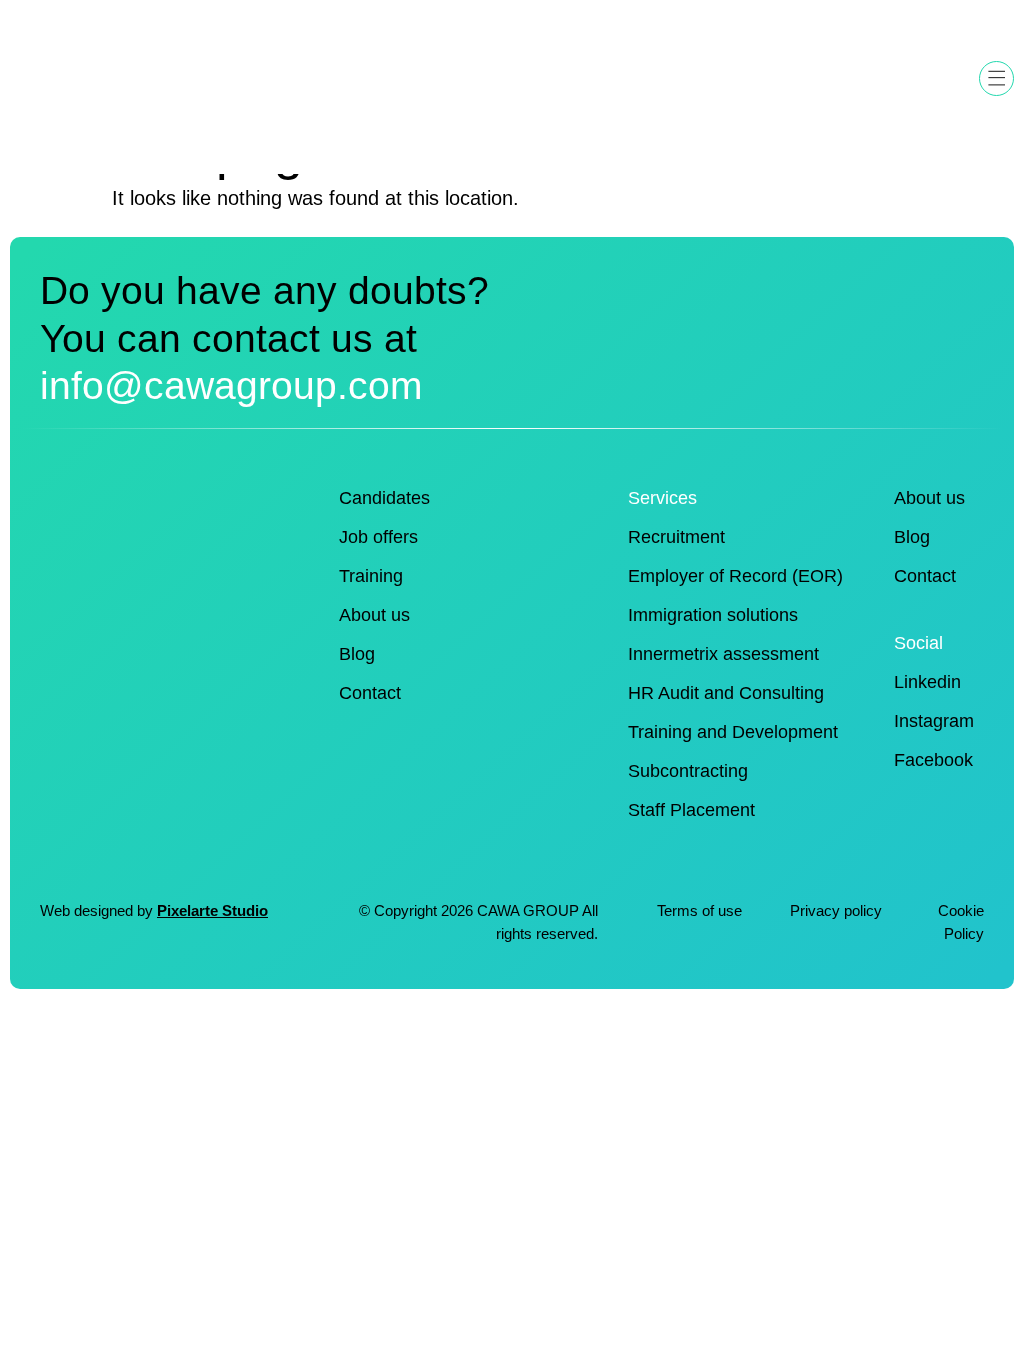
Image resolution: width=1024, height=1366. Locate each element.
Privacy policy (838, 910)
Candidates (384, 498)
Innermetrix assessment (723, 654)
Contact (370, 693)
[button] (996, 78)
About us (374, 615)
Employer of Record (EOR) (735, 576)
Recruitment (676, 537)
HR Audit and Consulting (726, 693)
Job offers (378, 537)
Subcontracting (688, 771)
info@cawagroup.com (231, 385)
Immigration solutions (713, 615)
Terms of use (699, 910)
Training (371, 576)
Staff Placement (691, 810)
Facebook (933, 760)
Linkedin (927, 682)
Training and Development (733, 732)
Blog (357, 654)
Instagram (934, 721)
